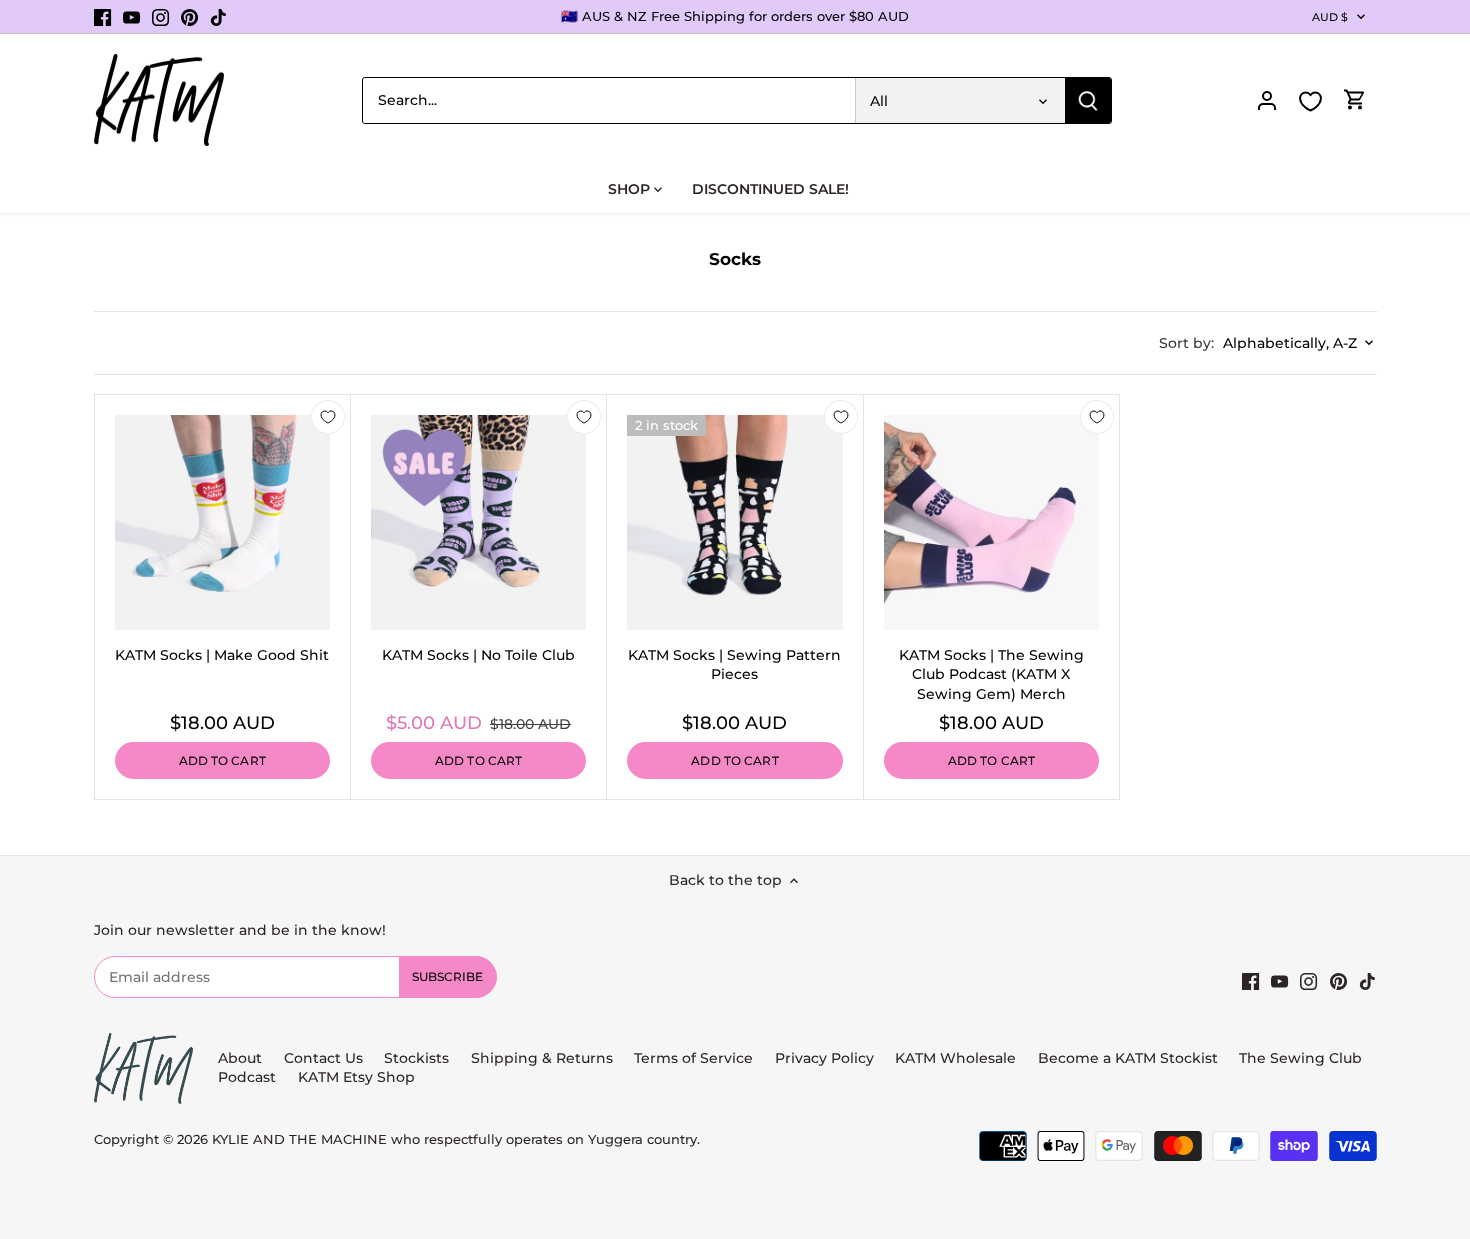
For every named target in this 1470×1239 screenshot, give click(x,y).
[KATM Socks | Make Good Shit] (222, 522)
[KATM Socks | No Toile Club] (478, 522)
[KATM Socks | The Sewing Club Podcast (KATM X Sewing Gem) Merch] (991, 522)
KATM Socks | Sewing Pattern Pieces (734, 665)
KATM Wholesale (955, 1058)
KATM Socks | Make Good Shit (222, 655)
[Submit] (1088, 100)
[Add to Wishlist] (328, 417)
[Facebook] (102, 17)
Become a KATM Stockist (1128, 1058)
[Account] (1267, 100)
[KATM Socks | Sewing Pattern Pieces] (734, 522)
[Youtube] (131, 17)
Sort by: (1186, 343)
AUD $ (1330, 17)
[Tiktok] (218, 17)
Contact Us (323, 1058)
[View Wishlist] (1311, 101)
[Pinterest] (189, 17)
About (240, 1058)
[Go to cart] (1355, 100)
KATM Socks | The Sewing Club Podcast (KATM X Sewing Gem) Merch (991, 674)
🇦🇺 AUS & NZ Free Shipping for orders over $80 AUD (735, 16)
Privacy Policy (824, 1058)
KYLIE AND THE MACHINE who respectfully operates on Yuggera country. (456, 1139)
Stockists (416, 1058)
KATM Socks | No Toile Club (478, 655)
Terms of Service (695, 1058)
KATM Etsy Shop (356, 1077)
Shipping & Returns (542, 1058)
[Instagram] (160, 17)
